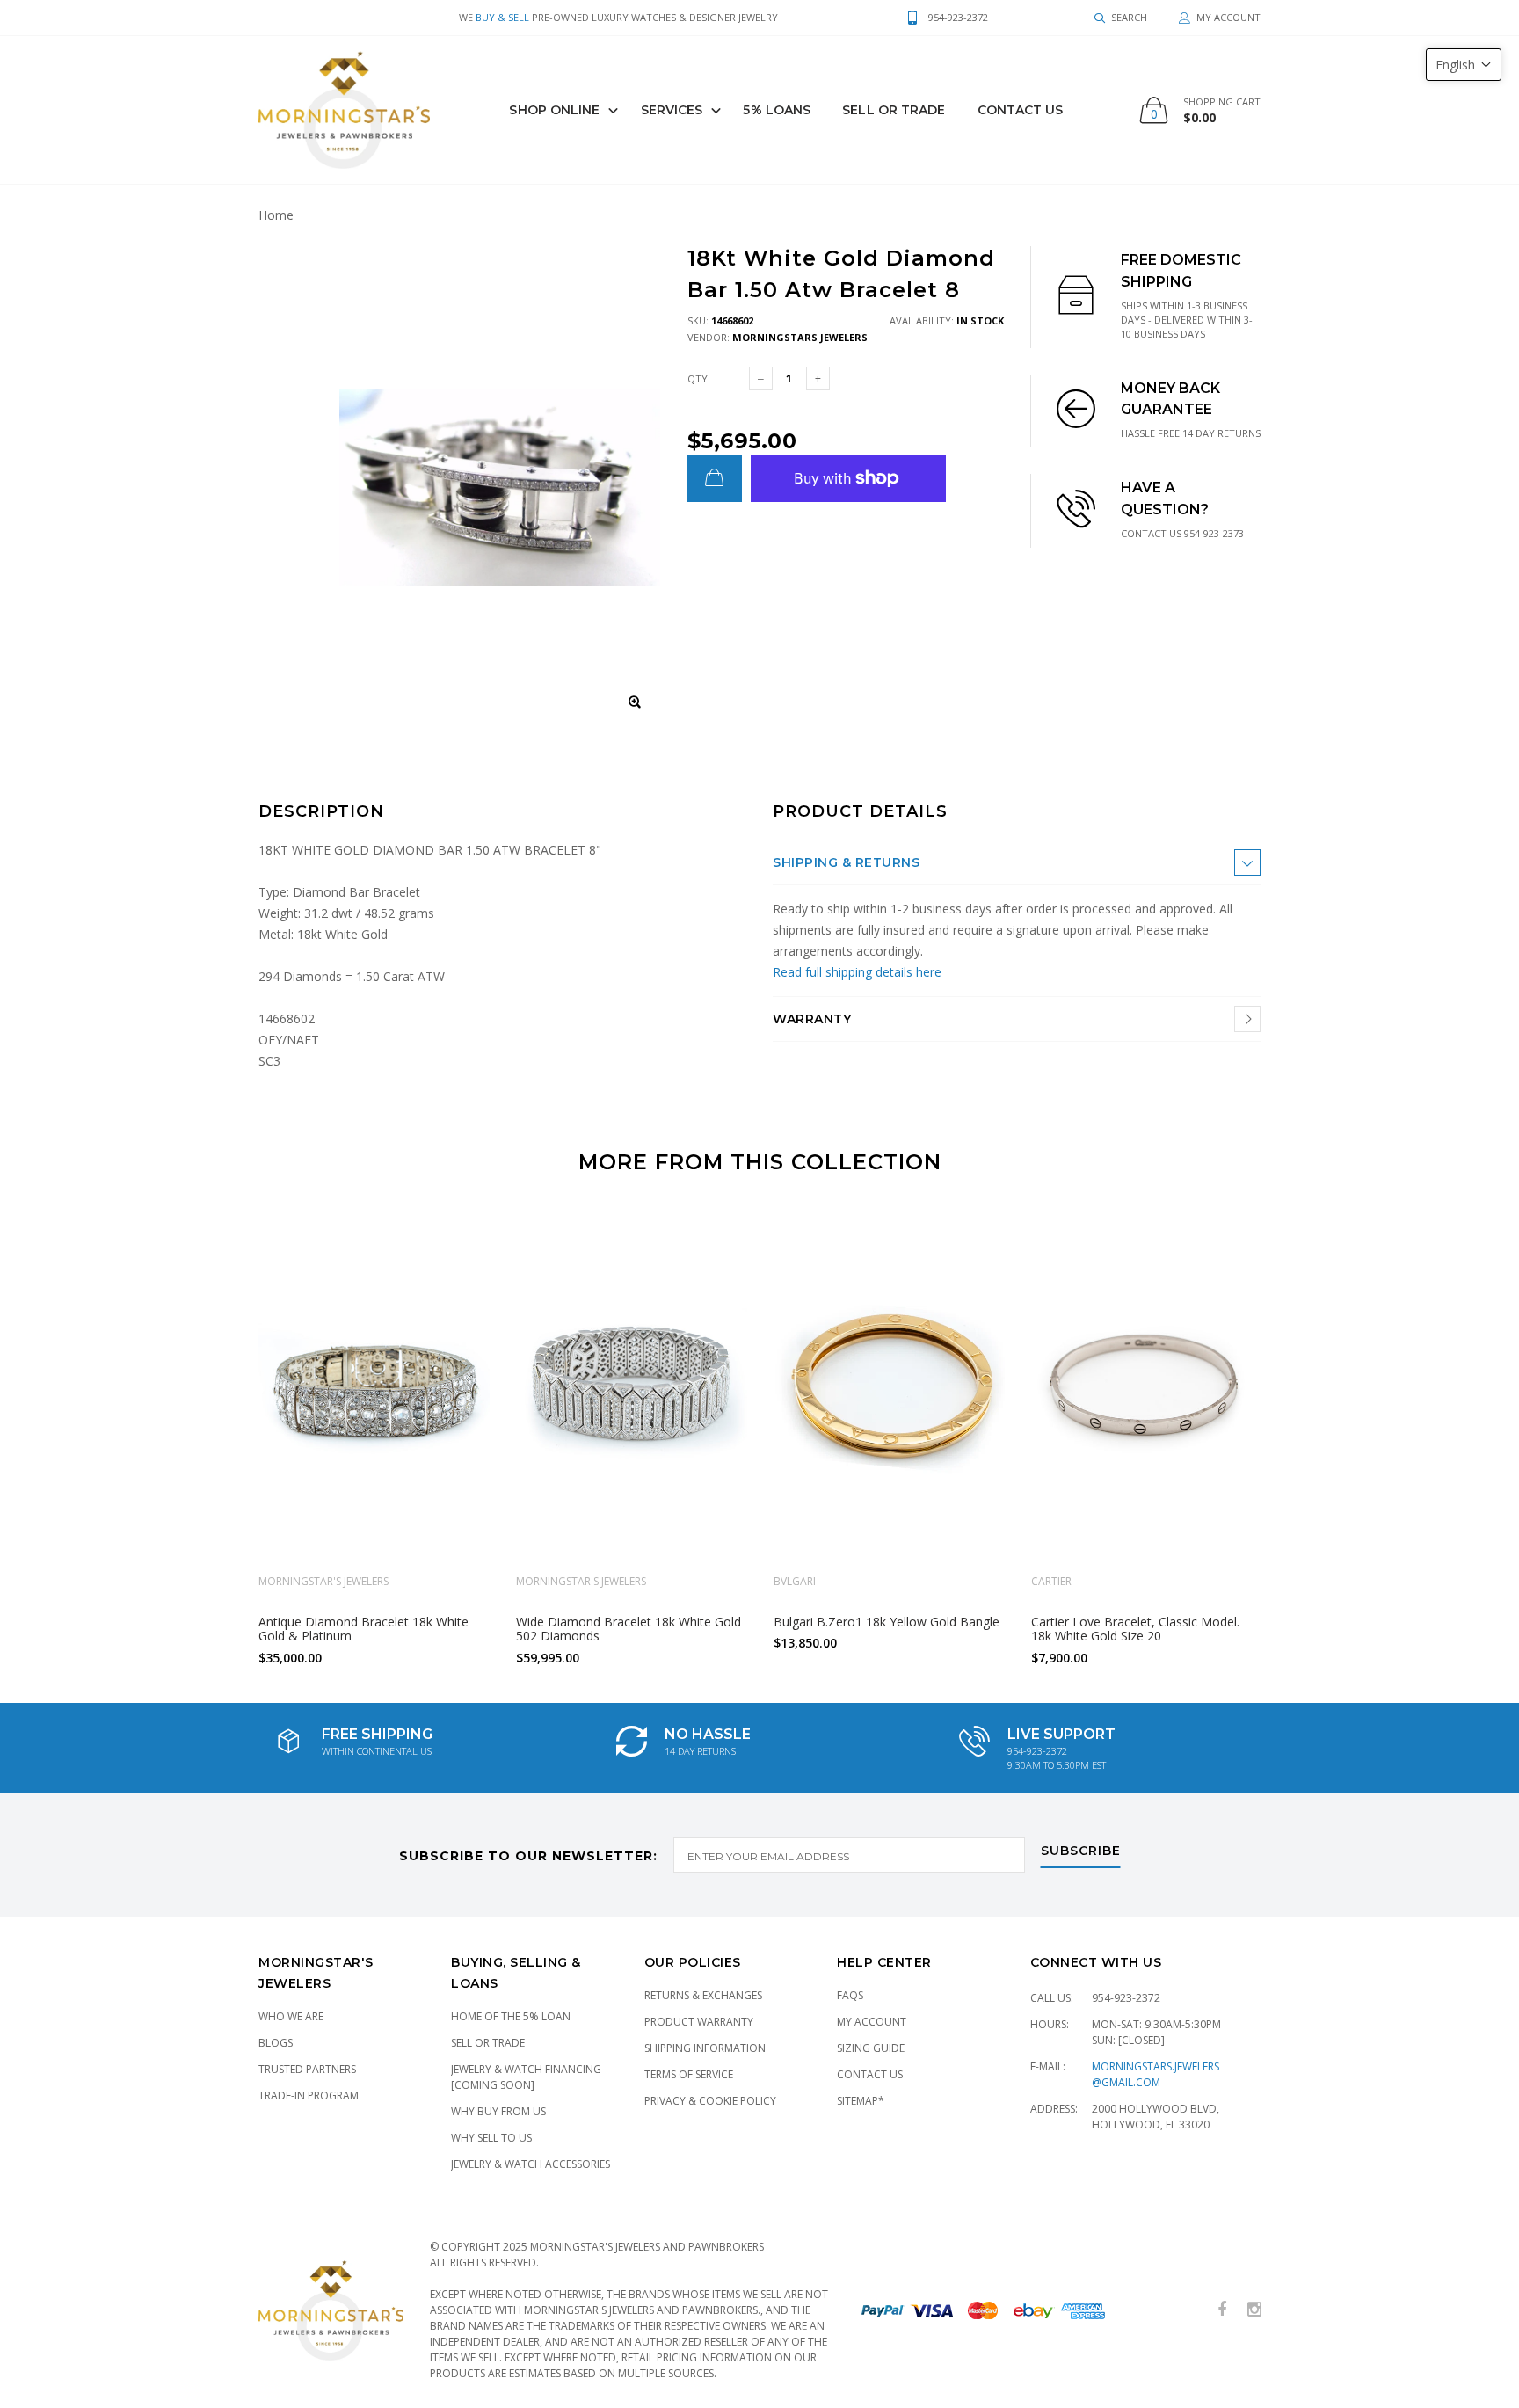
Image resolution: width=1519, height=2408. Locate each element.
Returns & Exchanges (703, 1995)
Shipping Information (705, 2048)
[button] (1464, 65)
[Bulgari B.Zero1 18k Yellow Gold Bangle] (889, 1387)
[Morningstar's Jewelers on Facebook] (1222, 2310)
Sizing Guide (871, 2048)
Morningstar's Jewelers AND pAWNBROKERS (647, 2247)
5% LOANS (777, 110)
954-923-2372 (1126, 1998)
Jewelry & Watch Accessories (531, 2164)
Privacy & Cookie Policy (710, 2101)
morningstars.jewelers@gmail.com (1156, 2074)
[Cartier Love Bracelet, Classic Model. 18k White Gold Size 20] (1147, 1387)
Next (1298, 1431)
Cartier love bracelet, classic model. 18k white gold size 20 (1135, 1628)
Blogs (276, 2043)
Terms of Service (689, 2074)
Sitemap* (861, 2101)
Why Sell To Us (491, 2138)
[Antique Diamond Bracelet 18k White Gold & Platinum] (374, 1387)
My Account (872, 2022)
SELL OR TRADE (894, 110)
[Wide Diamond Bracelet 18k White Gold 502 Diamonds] (632, 1387)
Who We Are (291, 2016)
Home (276, 215)
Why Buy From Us (498, 2111)
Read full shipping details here (857, 972)
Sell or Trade (488, 2043)
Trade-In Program (309, 2095)
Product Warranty (699, 2022)
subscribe (1081, 1851)
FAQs (850, 1995)
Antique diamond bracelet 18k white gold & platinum (363, 1628)
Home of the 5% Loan (511, 2016)
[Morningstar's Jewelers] (344, 110)
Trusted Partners (307, 2069)
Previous (221, 1431)
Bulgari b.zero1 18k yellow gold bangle (887, 1621)
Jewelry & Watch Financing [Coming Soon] (526, 2077)
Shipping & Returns (846, 862)
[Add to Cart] (715, 478)
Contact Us (1021, 110)
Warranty (812, 1019)
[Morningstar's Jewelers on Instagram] (1254, 2310)
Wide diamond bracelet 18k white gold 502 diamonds (629, 1628)
